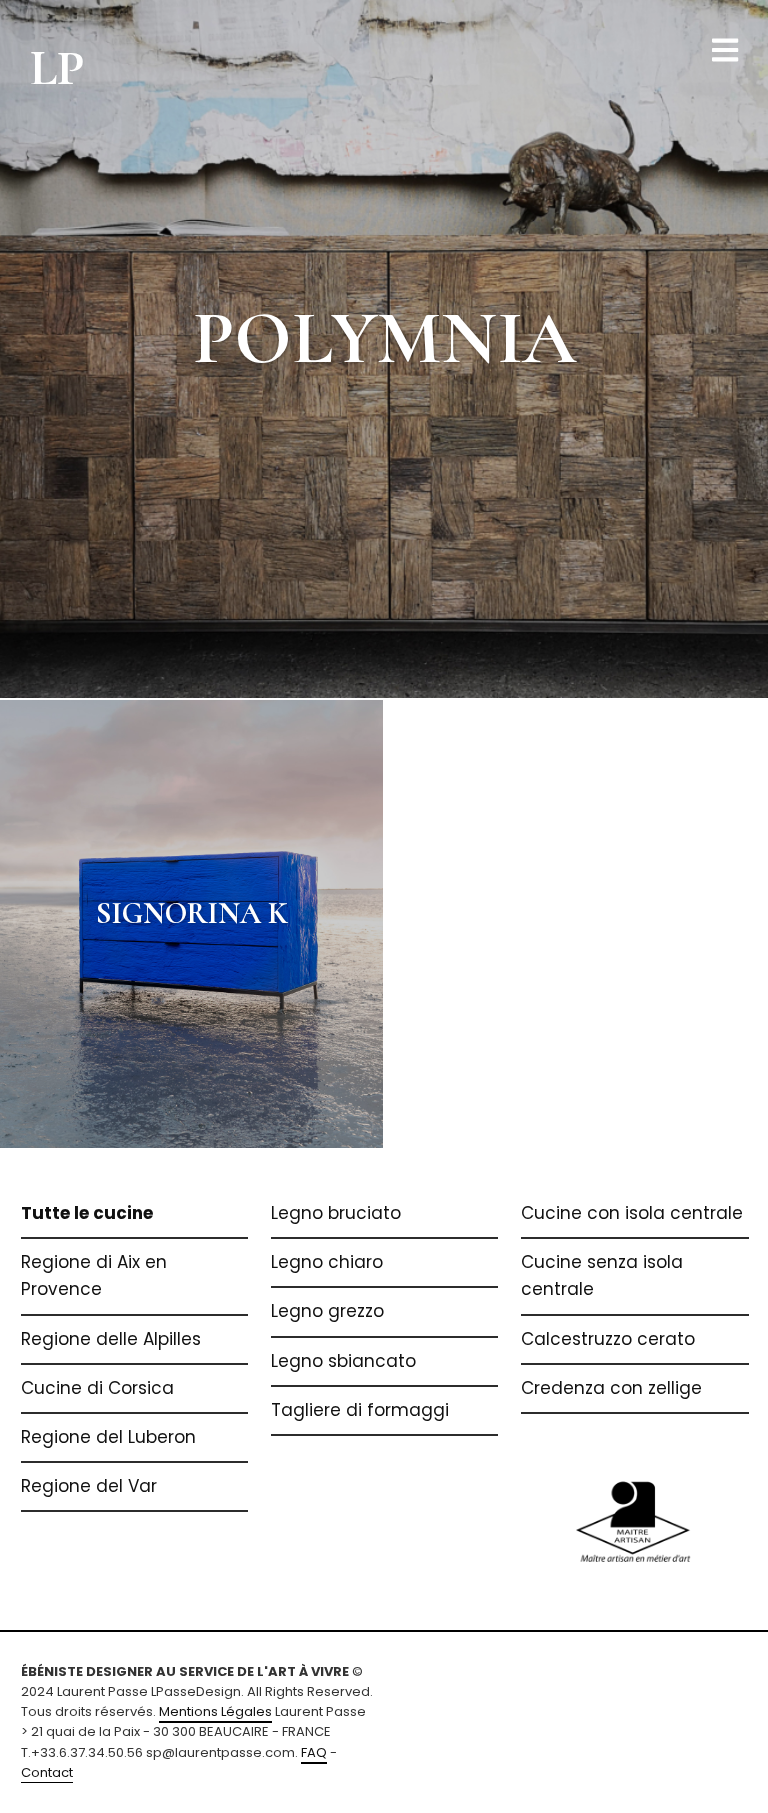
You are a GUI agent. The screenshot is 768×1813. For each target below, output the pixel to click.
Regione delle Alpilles (111, 1339)
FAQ (314, 1752)
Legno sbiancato (343, 1361)
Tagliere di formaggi (360, 1410)
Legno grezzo (327, 1311)
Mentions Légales (215, 1711)
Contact (47, 1772)
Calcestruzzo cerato (608, 1339)
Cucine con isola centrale (632, 1213)
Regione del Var (89, 1486)
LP (57, 68)
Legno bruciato (336, 1213)
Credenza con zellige (611, 1388)
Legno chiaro (327, 1262)
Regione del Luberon (108, 1437)
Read (384, 348)
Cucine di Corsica (97, 1388)
